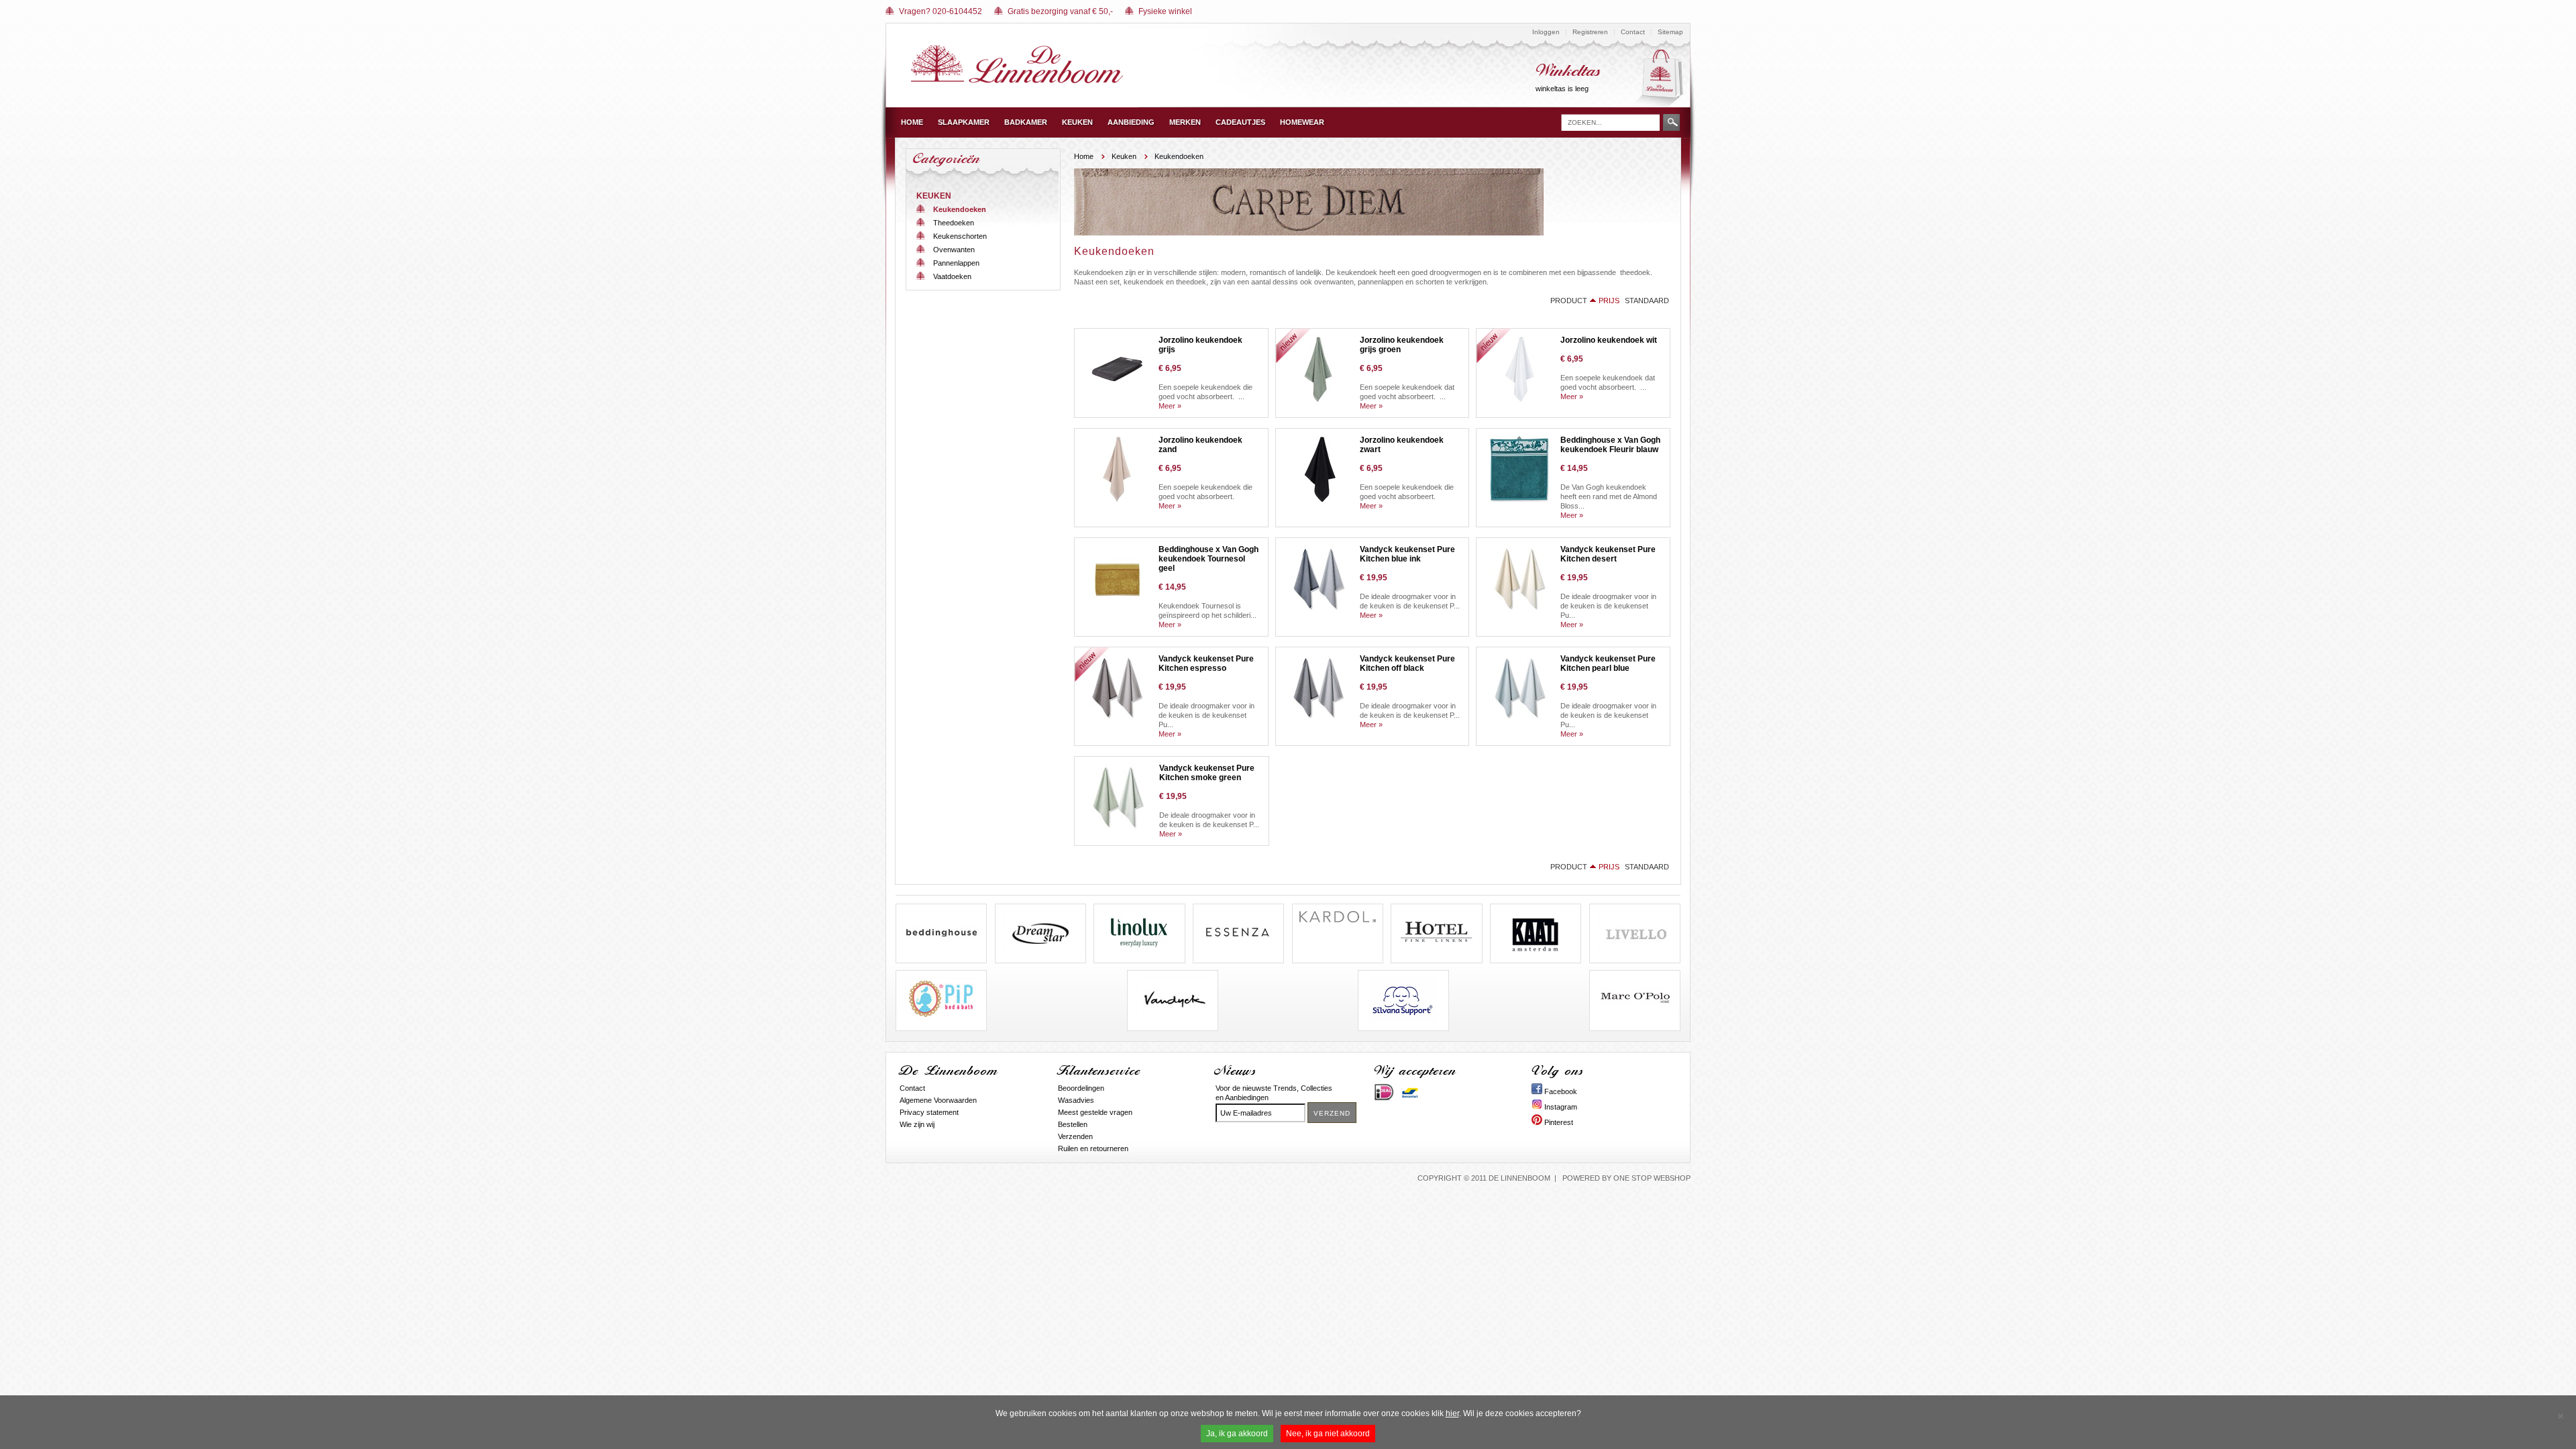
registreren (1590, 32)
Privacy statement (929, 1112)
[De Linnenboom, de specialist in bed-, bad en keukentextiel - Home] (1017, 80)
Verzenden (1075, 1136)
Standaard (1647, 301)
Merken (1185, 122)
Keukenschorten (960, 236)
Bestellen (1073, 1124)
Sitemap (1670, 32)
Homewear (1302, 122)
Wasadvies (1076, 1100)
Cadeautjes (1240, 122)
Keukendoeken (960, 209)
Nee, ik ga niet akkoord (1328, 1434)
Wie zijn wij (917, 1124)
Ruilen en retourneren (1093, 1148)
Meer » (1170, 406)
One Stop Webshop (1652, 1178)
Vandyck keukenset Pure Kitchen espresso (1206, 663)
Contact (1633, 32)
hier (1452, 1413)
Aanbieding (1131, 122)
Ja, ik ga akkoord (1237, 1434)
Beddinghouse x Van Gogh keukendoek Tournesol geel (1209, 559)
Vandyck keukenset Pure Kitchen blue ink (1407, 554)
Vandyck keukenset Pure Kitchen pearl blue (1608, 663)
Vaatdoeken (952, 276)
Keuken (1077, 122)
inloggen (1546, 32)
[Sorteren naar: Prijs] (1593, 301)
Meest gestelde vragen (1095, 1112)
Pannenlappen (956, 263)
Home (912, 122)
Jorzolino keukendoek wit (1609, 340)
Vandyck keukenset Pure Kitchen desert (1608, 554)
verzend (1332, 1113)
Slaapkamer (964, 122)
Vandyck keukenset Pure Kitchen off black (1407, 663)
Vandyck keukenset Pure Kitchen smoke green (1207, 773)
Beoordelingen (1081, 1088)
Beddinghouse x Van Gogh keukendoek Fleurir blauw (1610, 445)
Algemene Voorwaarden (938, 1100)
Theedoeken (954, 223)
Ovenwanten (954, 250)
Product (1569, 301)
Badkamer (1026, 122)
